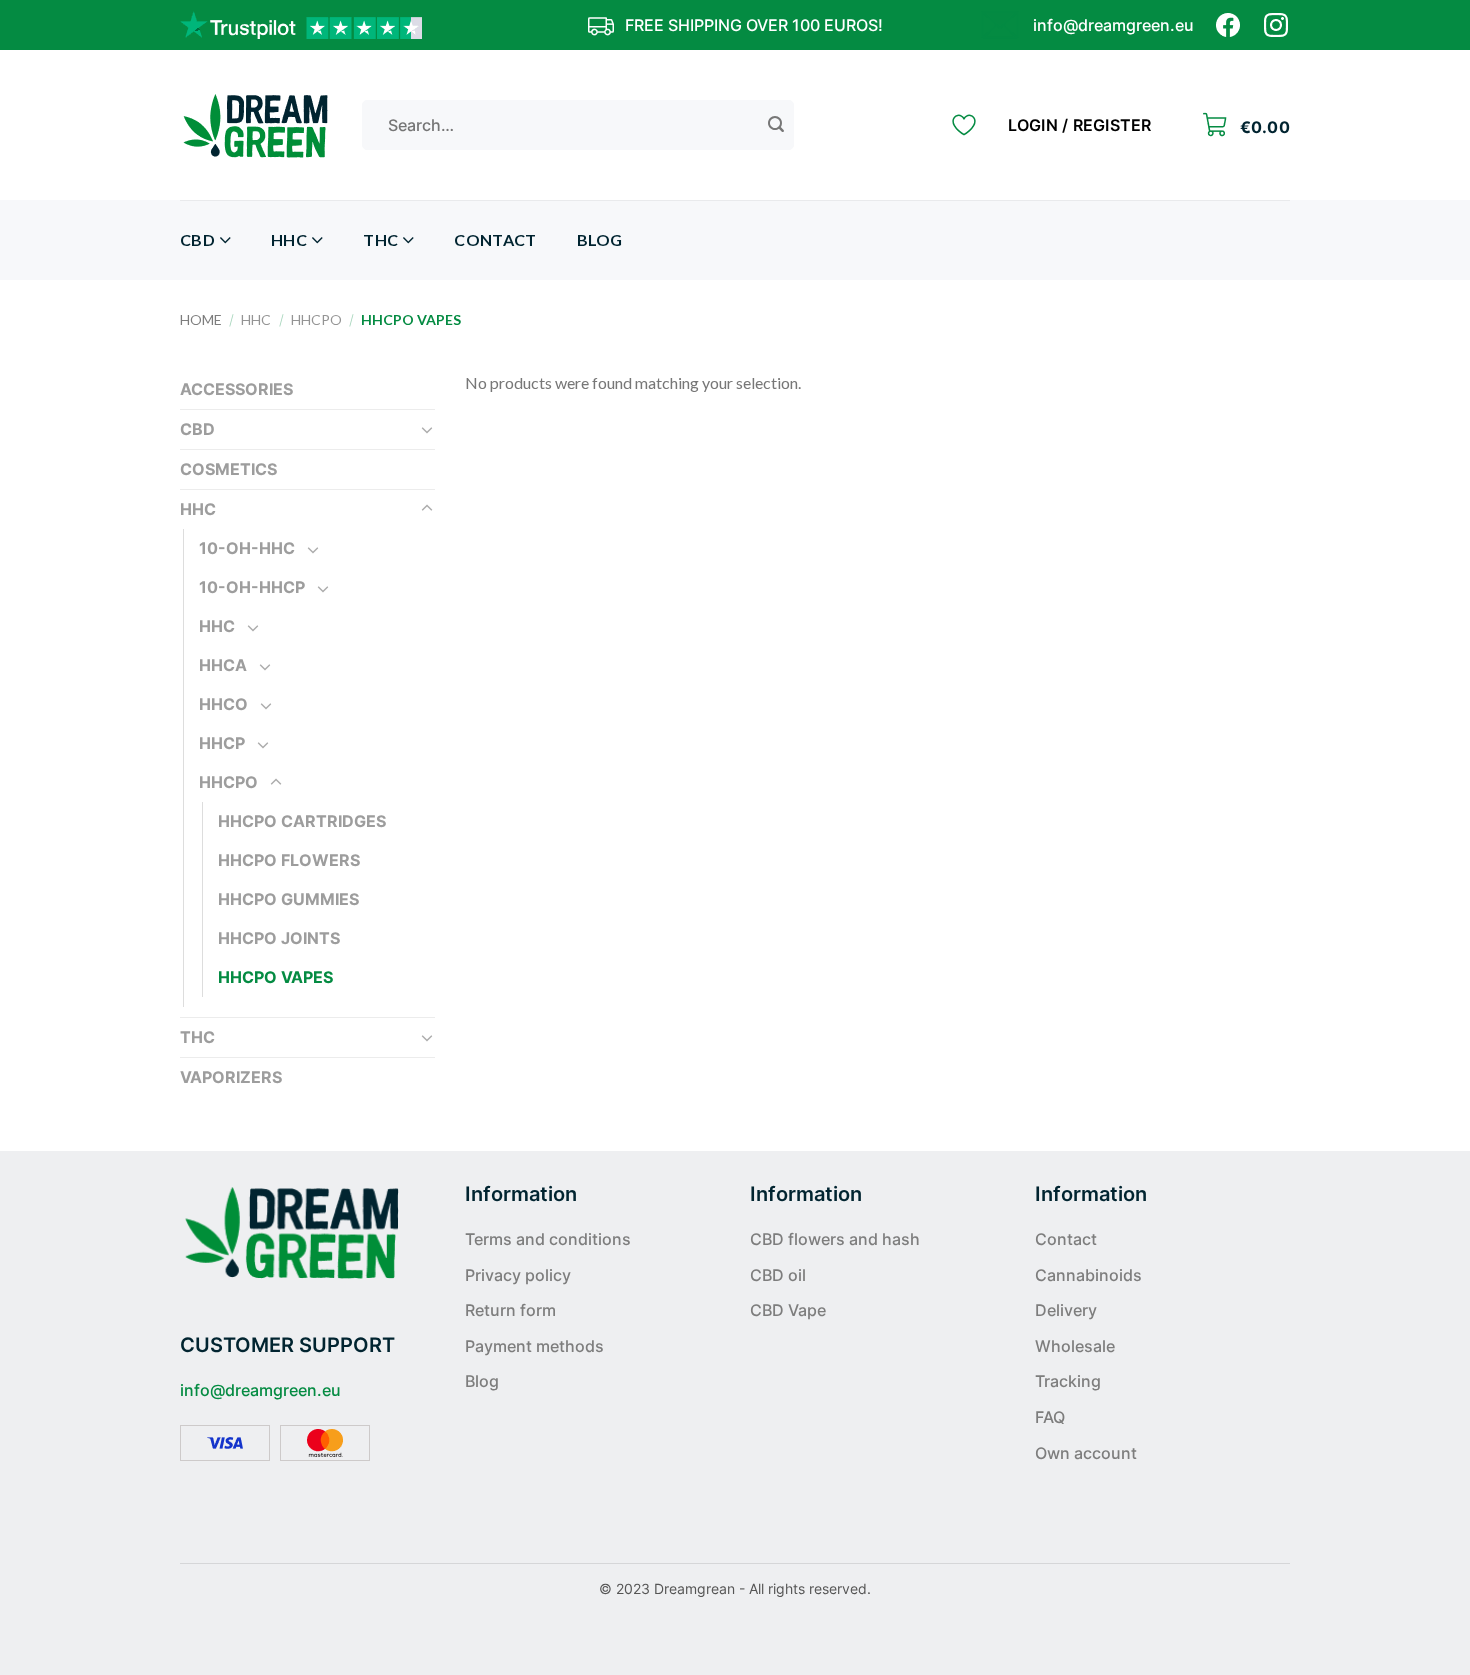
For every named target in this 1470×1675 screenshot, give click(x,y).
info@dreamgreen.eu (1113, 25)
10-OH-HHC (247, 548)
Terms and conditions (548, 1239)
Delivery (1066, 1310)
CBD (197, 239)
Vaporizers (231, 1077)
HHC (289, 239)
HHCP (222, 743)
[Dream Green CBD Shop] (256, 125)
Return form (510, 1310)
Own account (1086, 1453)
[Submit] (776, 125)
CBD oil (778, 1275)
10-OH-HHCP (252, 587)
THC (380, 239)
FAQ (1050, 1417)
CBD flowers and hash (835, 1239)
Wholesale (1075, 1346)
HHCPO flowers (289, 860)
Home (201, 319)
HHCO (223, 704)
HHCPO (316, 319)
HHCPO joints (279, 938)
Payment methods (534, 1346)
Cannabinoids (1088, 1275)
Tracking (1068, 1381)
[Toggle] (427, 429)
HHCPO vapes (275, 977)
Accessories (236, 389)
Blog (600, 239)
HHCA (223, 665)
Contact (495, 239)
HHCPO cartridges (302, 821)
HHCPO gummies (288, 899)
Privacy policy (518, 1275)
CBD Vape (788, 1310)
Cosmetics (228, 469)
